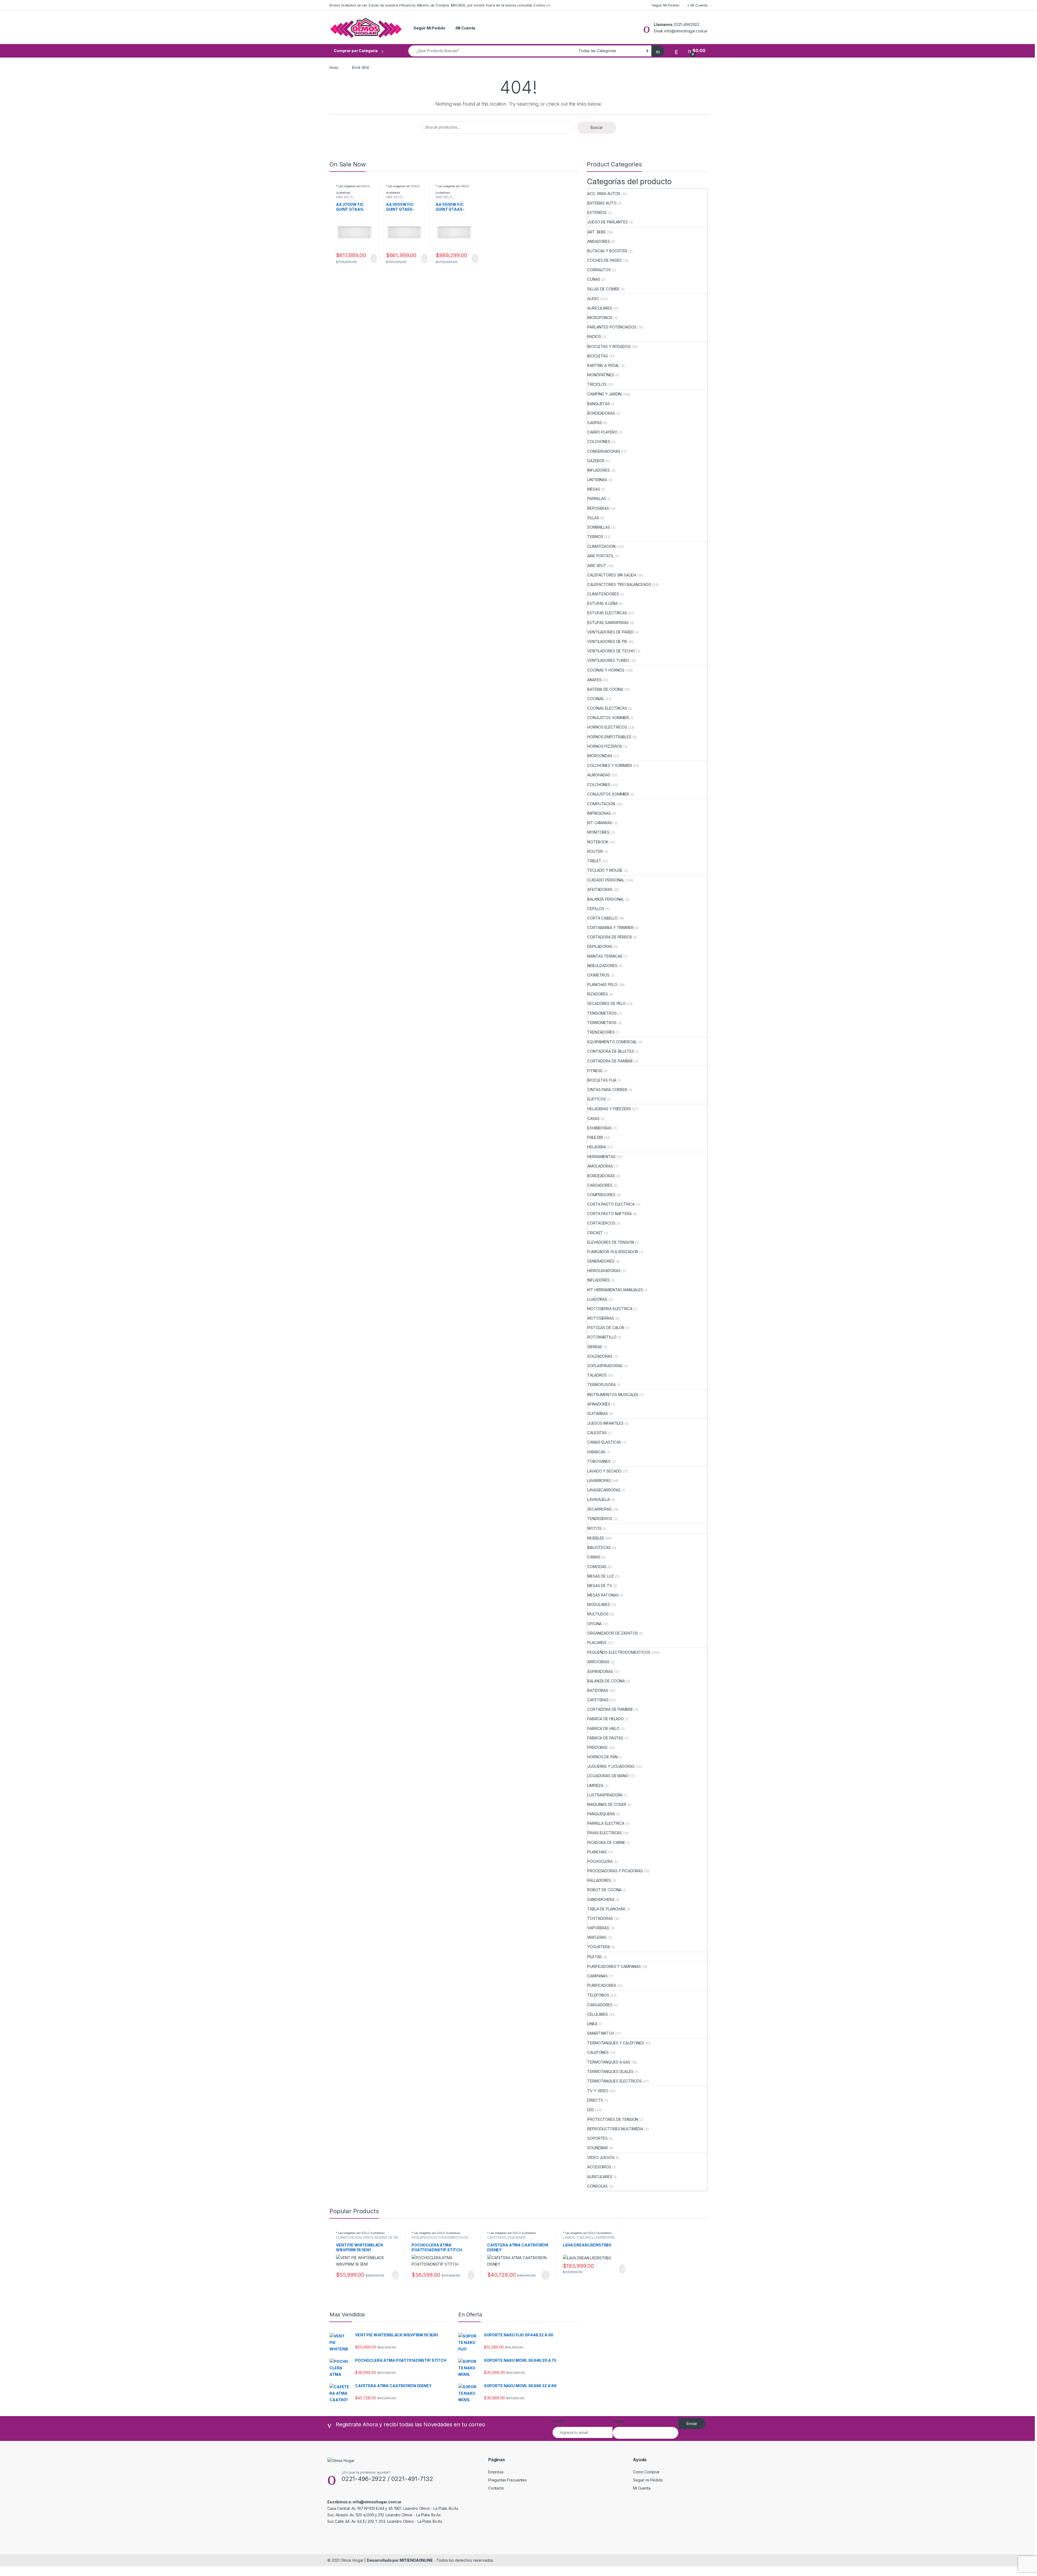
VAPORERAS (598, 1928)
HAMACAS (596, 1452)
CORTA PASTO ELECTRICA (611, 1204)
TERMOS (595, 537)
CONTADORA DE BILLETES (611, 1051)
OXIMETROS (598, 975)
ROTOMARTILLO (602, 1337)
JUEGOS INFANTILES (605, 1423)
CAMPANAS (597, 1976)
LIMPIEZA (595, 1785)
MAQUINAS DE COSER (607, 1804)
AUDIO (593, 299)
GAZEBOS (596, 461)
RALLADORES (599, 1880)
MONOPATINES (601, 375)
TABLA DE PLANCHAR (606, 1909)
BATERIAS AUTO (602, 203)
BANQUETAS (599, 404)
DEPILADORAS (600, 946)
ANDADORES (599, 241)
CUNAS (594, 279)
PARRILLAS (597, 499)
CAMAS (594, 1557)
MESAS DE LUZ (600, 1576)
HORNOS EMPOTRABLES (609, 737)
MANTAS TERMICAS (605, 956)
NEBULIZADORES (602, 966)
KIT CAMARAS (600, 823)
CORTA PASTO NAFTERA (609, 1214)
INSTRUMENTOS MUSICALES (613, 1395)
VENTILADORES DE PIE (607, 641)
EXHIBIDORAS (599, 1128)
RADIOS (594, 336)
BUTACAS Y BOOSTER (607, 251)
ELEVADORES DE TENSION (611, 1242)
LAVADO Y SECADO (604, 1471)
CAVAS (593, 1118)
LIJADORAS (597, 1299)
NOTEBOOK (598, 842)
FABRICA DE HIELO (603, 1728)
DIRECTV (595, 2100)
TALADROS (597, 1375)
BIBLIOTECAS (599, 1547)
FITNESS (595, 1071)
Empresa (496, 2472)
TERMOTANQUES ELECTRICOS (615, 2081)
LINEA (592, 2024)
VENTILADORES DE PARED (610, 632)
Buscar (597, 127)
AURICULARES (600, 308)
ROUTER (595, 851)
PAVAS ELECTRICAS (605, 1833)
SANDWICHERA (601, 1899)
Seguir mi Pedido (648, 2480)
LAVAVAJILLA (598, 1499)
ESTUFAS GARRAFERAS (608, 623)
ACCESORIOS (599, 2167)
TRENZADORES (601, 1032)
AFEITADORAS (600, 889)
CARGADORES (600, 1185)
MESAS (594, 489)
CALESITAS (597, 1433)
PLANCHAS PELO (602, 985)
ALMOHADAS (599, 775)
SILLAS (593, 518)
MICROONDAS (600, 756)
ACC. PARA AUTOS (604, 194)
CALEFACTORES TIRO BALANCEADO (619, 584)
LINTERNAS (597, 480)
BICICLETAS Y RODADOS (609, 346)
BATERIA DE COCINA (605, 689)
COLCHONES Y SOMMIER (610, 765)
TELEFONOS (598, 1995)
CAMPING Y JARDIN (605, 394)
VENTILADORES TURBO (608, 660)
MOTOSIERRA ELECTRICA (610, 1309)
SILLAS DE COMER (603, 289)
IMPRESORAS (599, 813)
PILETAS (595, 1957)
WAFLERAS (597, 1937)
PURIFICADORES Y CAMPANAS (614, 1966)
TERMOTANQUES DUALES (610, 2072)
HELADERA (597, 1147)
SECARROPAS (600, 1509)
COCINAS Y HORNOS (606, 670)
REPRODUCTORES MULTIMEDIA (615, 2129)
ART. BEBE (597, 232)
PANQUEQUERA (601, 1814)
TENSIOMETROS (602, 1013)
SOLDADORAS (600, 1356)
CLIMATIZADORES (603, 594)
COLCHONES (599, 442)
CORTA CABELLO (602, 918)
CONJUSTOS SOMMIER (608, 718)
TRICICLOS (597, 384)
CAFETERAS (598, 1700)
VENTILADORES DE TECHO (611, 651)
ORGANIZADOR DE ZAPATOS (613, 1633)
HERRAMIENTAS (601, 1157)
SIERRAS (595, 1347)
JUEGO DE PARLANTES (607, 222)
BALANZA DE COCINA (606, 1681)
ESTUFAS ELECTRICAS (607, 613)
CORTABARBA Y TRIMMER (610, 928)
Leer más (546, 2275)
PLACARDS (597, 1643)
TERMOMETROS (602, 1023)
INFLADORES (599, 470)
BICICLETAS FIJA (602, 1080)
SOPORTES (597, 2138)
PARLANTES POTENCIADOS (612, 327)
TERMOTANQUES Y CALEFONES (616, 2043)
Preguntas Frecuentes (508, 2480)
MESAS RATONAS (603, 1595)
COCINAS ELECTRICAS (607, 708)
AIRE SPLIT (344, 197)
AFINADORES (599, 1404)
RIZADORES (598, 994)
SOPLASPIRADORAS (605, 1366)
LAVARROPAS (599, 1480)
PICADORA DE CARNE (606, 1842)
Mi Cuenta (699, 5)
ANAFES (594, 680)
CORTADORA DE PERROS (610, 937)
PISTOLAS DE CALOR (606, 1328)
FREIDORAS (597, 1747)
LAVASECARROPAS (604, 1490)
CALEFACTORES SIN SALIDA (612, 575)
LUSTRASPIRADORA (605, 1795)
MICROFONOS (600, 318)
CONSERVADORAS (604, 451)
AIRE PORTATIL (600, 556)
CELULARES (598, 2014)
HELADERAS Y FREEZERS (609, 1109)
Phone (619, 2421)
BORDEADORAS (601, 413)
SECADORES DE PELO (607, 1003)
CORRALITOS (599, 270)
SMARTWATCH (601, 2033)
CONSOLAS (597, 2186)
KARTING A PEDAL (603, 365)
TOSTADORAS (600, 1918)
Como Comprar (646, 2472)
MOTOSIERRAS (601, 1318)
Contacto (496, 2488)
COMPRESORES (601, 1195)
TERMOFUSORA (601, 1385)
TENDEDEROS (600, 1519)
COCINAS (596, 699)
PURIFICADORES (602, 1985)
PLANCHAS (597, 1852)
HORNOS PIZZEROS (605, 746)
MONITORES (598, 832)
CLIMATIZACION (601, 546)
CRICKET (595, 1233)
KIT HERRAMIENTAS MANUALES (615, 1290)
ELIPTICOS (597, 1099)
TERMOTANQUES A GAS (609, 2062)
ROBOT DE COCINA (605, 1890)
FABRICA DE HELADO (606, 1719)
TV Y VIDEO (598, 2091)
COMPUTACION (601, 804)
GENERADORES (601, 1261)
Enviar (692, 2424)
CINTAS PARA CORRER (607, 1090)
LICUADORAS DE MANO (608, 1776)
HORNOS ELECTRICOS (607, 727)
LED (591, 2110)
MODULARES (599, 1604)
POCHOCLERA (600, 1861)
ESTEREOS (597, 212)
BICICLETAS (598, 356)
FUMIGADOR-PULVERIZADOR (613, 1252)
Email (559, 2421)
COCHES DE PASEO (605, 260)
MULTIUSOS (598, 1614)
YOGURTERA (599, 1947)
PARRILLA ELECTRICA (606, 1823)
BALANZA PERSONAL (606, 899)
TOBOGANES (599, 1461)
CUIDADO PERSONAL (606, 880)
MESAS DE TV (600, 1586)
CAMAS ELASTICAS (604, 1442)
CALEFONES (598, 2052)
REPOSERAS (598, 508)
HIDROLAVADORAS (604, 1271)
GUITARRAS (598, 1413)
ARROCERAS (598, 1662)
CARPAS (595, 423)
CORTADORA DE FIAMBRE (610, 1061)
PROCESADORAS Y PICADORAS (615, 1871)
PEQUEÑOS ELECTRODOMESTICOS (619, 1652)
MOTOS (594, 1528)
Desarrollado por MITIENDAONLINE (400, 2560)
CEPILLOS (596, 909)
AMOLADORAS (600, 1166)
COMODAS (597, 1567)
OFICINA (595, 1624)
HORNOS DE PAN (602, 1757)
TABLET (594, 861)
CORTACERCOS (601, 1223)
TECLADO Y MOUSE (605, 870)
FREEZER (595, 1137)
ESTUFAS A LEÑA (602, 603)
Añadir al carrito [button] (371, 259)
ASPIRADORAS (600, 1671)
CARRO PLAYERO (602, 432)
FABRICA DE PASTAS (605, 1738)
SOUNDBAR (598, 2148)
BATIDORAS (598, 1690)
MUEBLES (596, 1538)
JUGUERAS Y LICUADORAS (611, 1766)
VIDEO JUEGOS (601, 2157)
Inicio (334, 67)
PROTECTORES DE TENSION (613, 2119)
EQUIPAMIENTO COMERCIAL (612, 1042)
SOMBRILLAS (599, 527)
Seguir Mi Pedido (666, 5)
